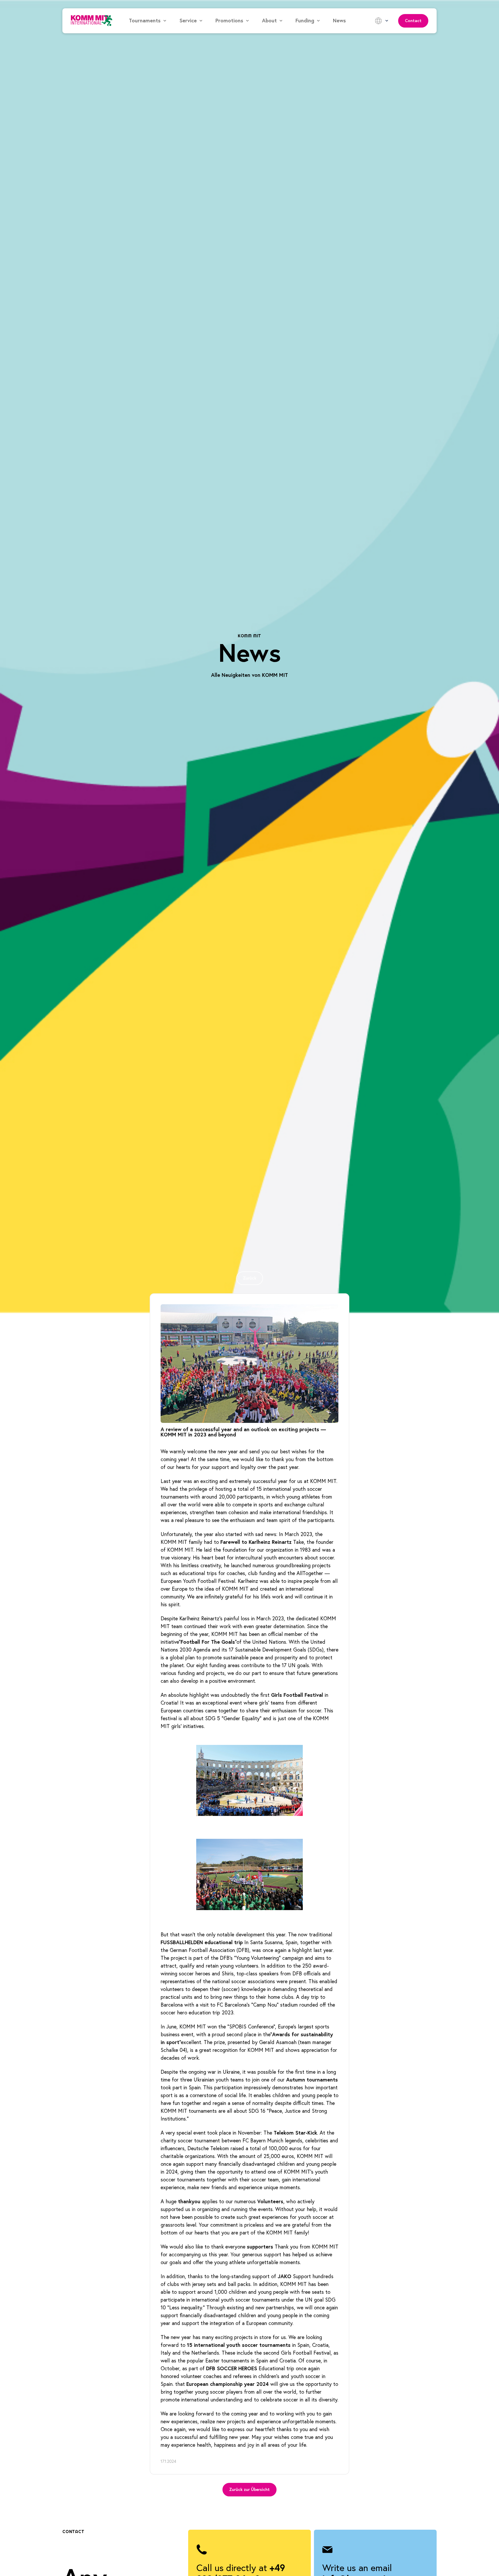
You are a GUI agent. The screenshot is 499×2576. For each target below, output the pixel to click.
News (339, 21)
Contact (413, 21)
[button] (148, 21)
